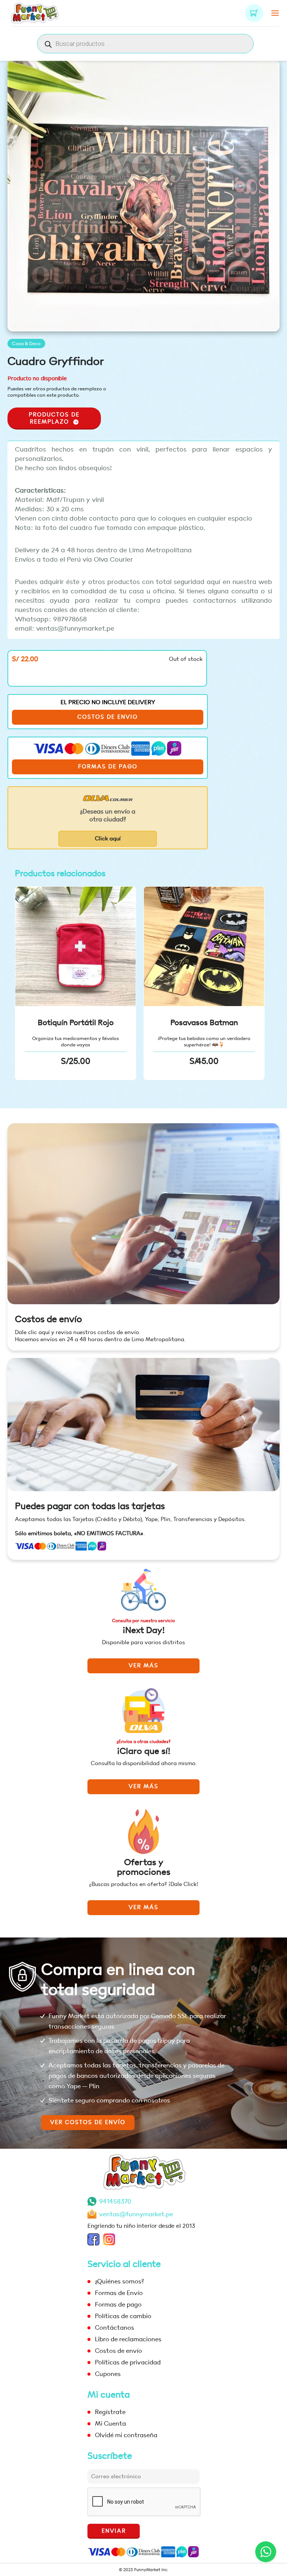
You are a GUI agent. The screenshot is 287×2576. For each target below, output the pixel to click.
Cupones (108, 2374)
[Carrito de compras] (254, 13)
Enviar (114, 2531)
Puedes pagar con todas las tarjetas (90, 1506)
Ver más (143, 1666)
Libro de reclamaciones (128, 2339)
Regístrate (110, 2412)
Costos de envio (108, 717)
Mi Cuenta (110, 2424)
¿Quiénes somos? (119, 2281)
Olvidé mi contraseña (126, 2435)
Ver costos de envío (88, 2122)
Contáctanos (115, 2328)
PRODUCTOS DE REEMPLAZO (54, 418)
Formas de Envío (119, 2293)
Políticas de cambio (123, 2316)
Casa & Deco (26, 344)
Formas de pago (108, 767)
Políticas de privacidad (128, 2362)
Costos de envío (48, 1319)
